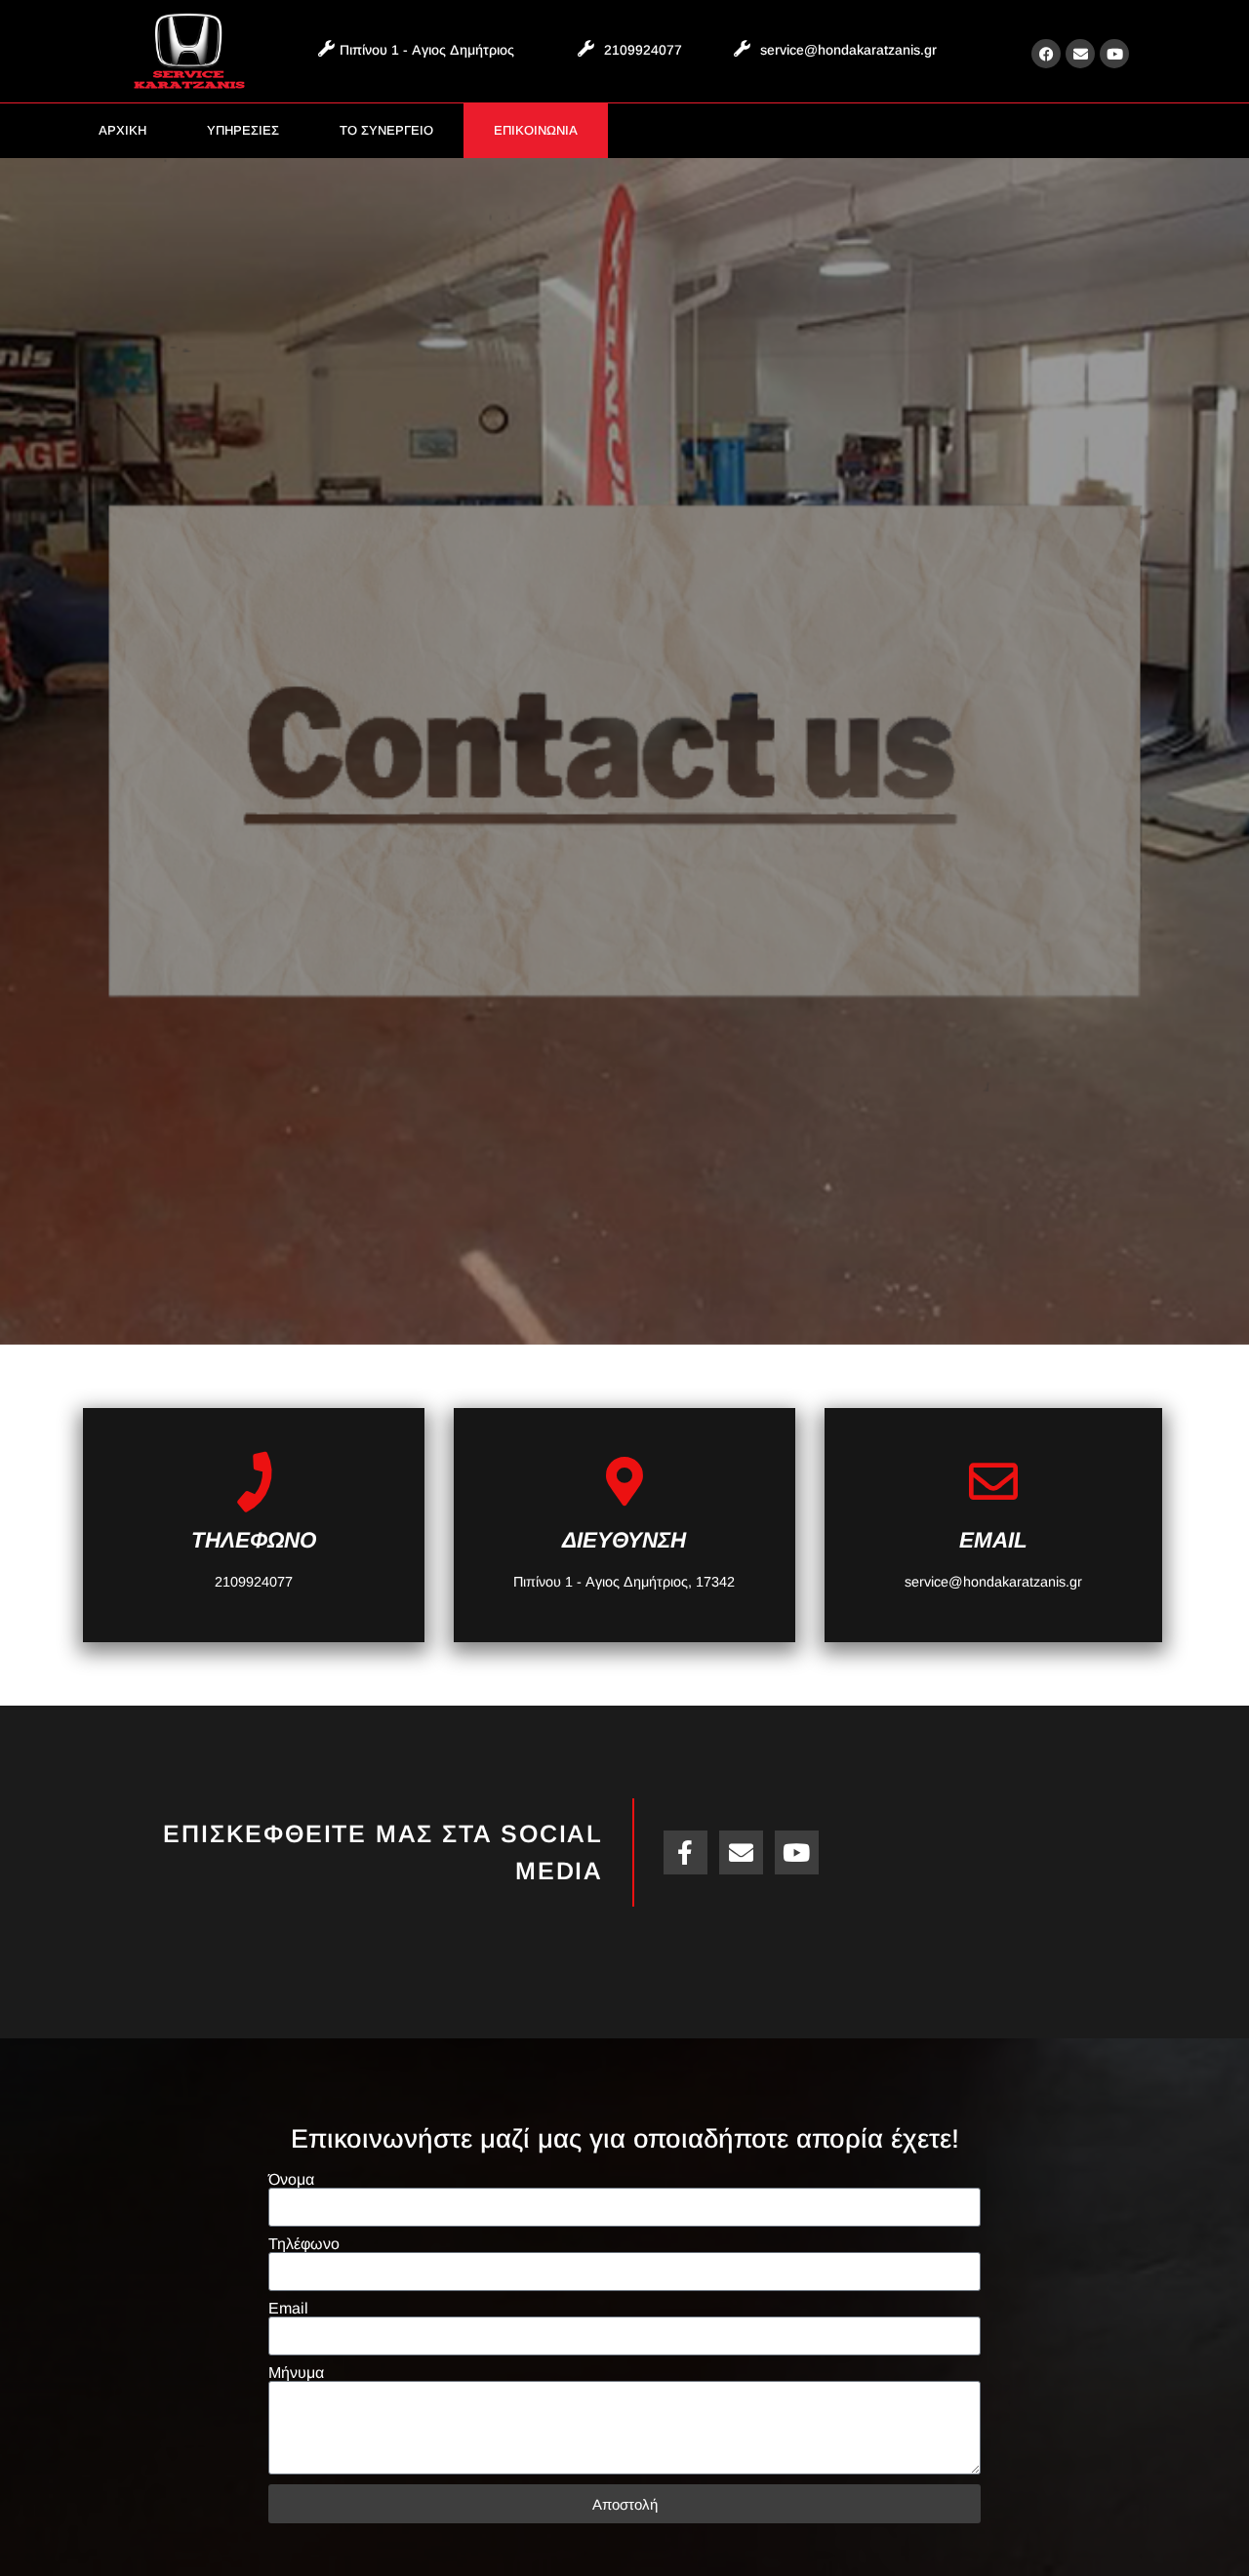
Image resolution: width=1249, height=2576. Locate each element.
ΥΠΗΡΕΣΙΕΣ (243, 130)
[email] (993, 1481)
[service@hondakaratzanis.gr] (742, 48)
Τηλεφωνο (254, 1540)
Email (288, 2309)
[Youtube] (1114, 54)
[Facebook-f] (685, 1852)
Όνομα (291, 2180)
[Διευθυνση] (624, 1481)
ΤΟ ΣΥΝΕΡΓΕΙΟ (386, 130)
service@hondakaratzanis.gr (848, 50)
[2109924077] (586, 48)
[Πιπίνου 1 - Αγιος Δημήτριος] (326, 48)
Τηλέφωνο (304, 2244)
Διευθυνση (624, 1540)
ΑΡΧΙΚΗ (122, 130)
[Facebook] (1046, 54)
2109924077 (643, 50)
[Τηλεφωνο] (254, 1481)
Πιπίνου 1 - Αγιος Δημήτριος (427, 50)
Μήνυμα (296, 2373)
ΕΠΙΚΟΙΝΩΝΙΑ (536, 130)
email (993, 1540)
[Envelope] (1080, 54)
